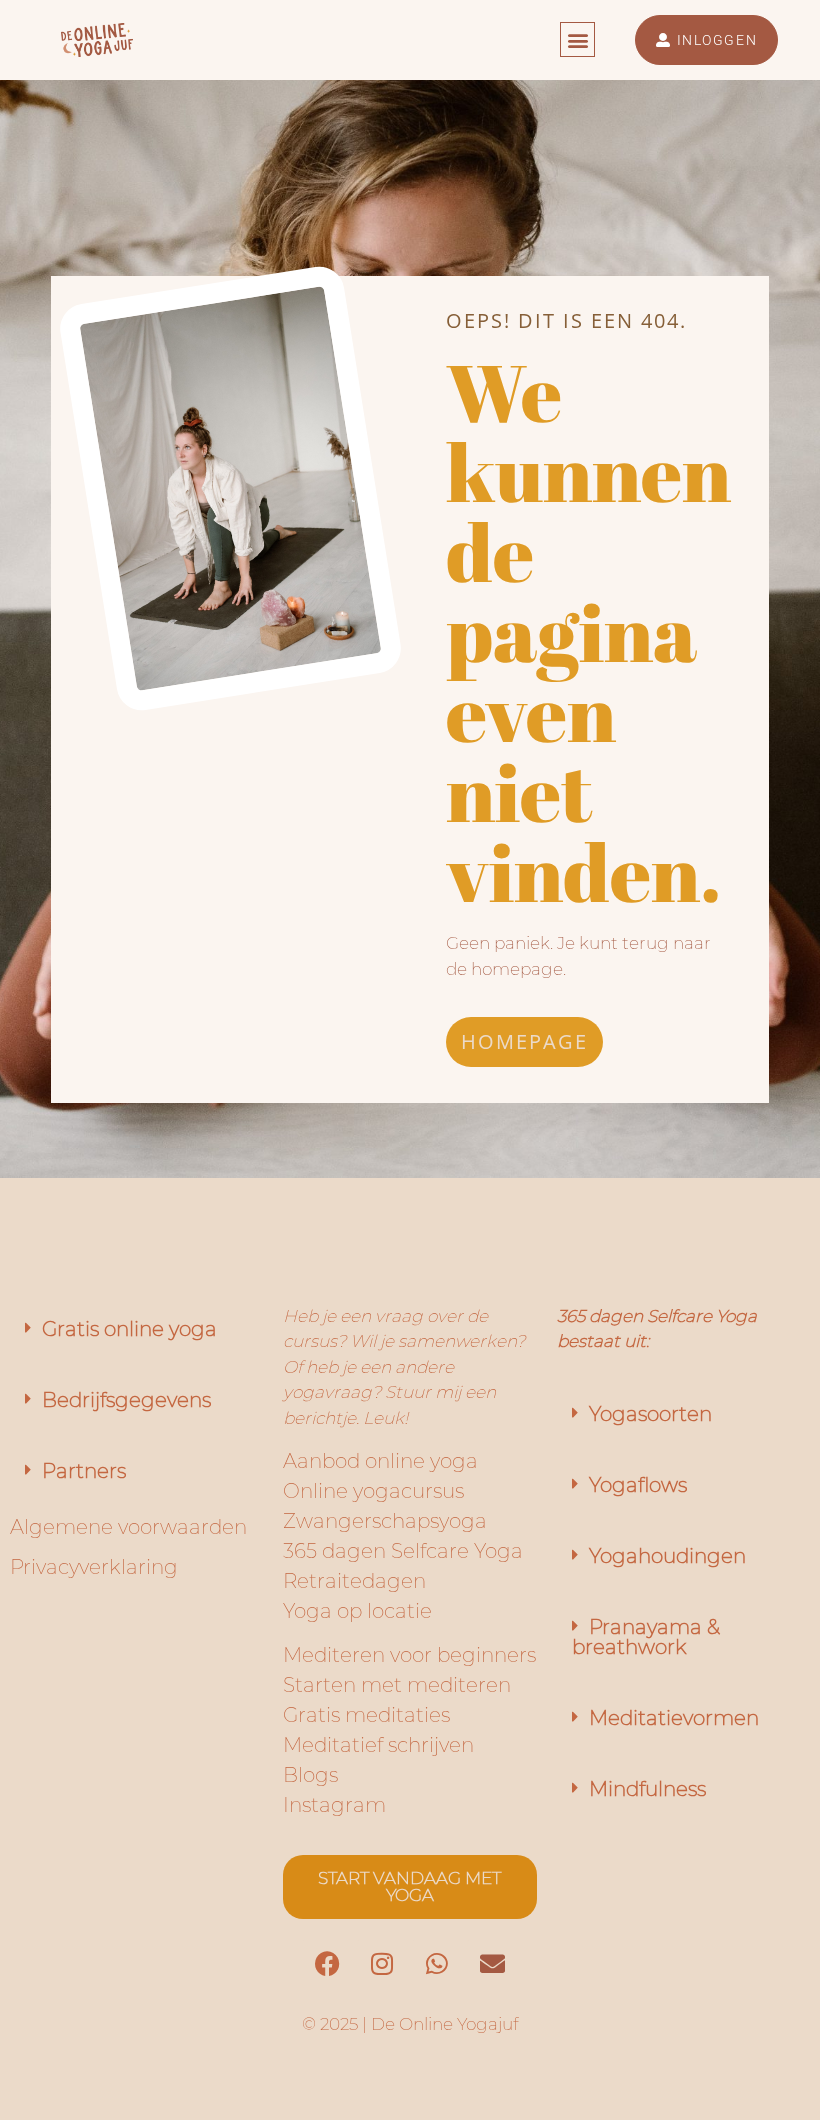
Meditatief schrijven (378, 1745)
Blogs (310, 1775)
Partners (84, 1471)
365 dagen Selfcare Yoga (403, 1551)
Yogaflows (638, 1485)
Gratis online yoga (129, 1329)
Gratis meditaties (366, 1715)
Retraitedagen (354, 1581)
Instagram (334, 1805)
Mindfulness (647, 1789)
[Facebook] (327, 1964)
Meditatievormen (674, 1718)
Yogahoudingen (667, 1556)
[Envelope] (492, 1964)
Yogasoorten (650, 1414)
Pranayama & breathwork (646, 1637)
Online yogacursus (373, 1491)
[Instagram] (382, 1964)
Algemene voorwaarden (128, 1527)
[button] (577, 39)
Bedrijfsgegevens (126, 1400)
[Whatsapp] (437, 1964)
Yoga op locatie (357, 1611)
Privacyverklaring (94, 1567)
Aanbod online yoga (380, 1461)
